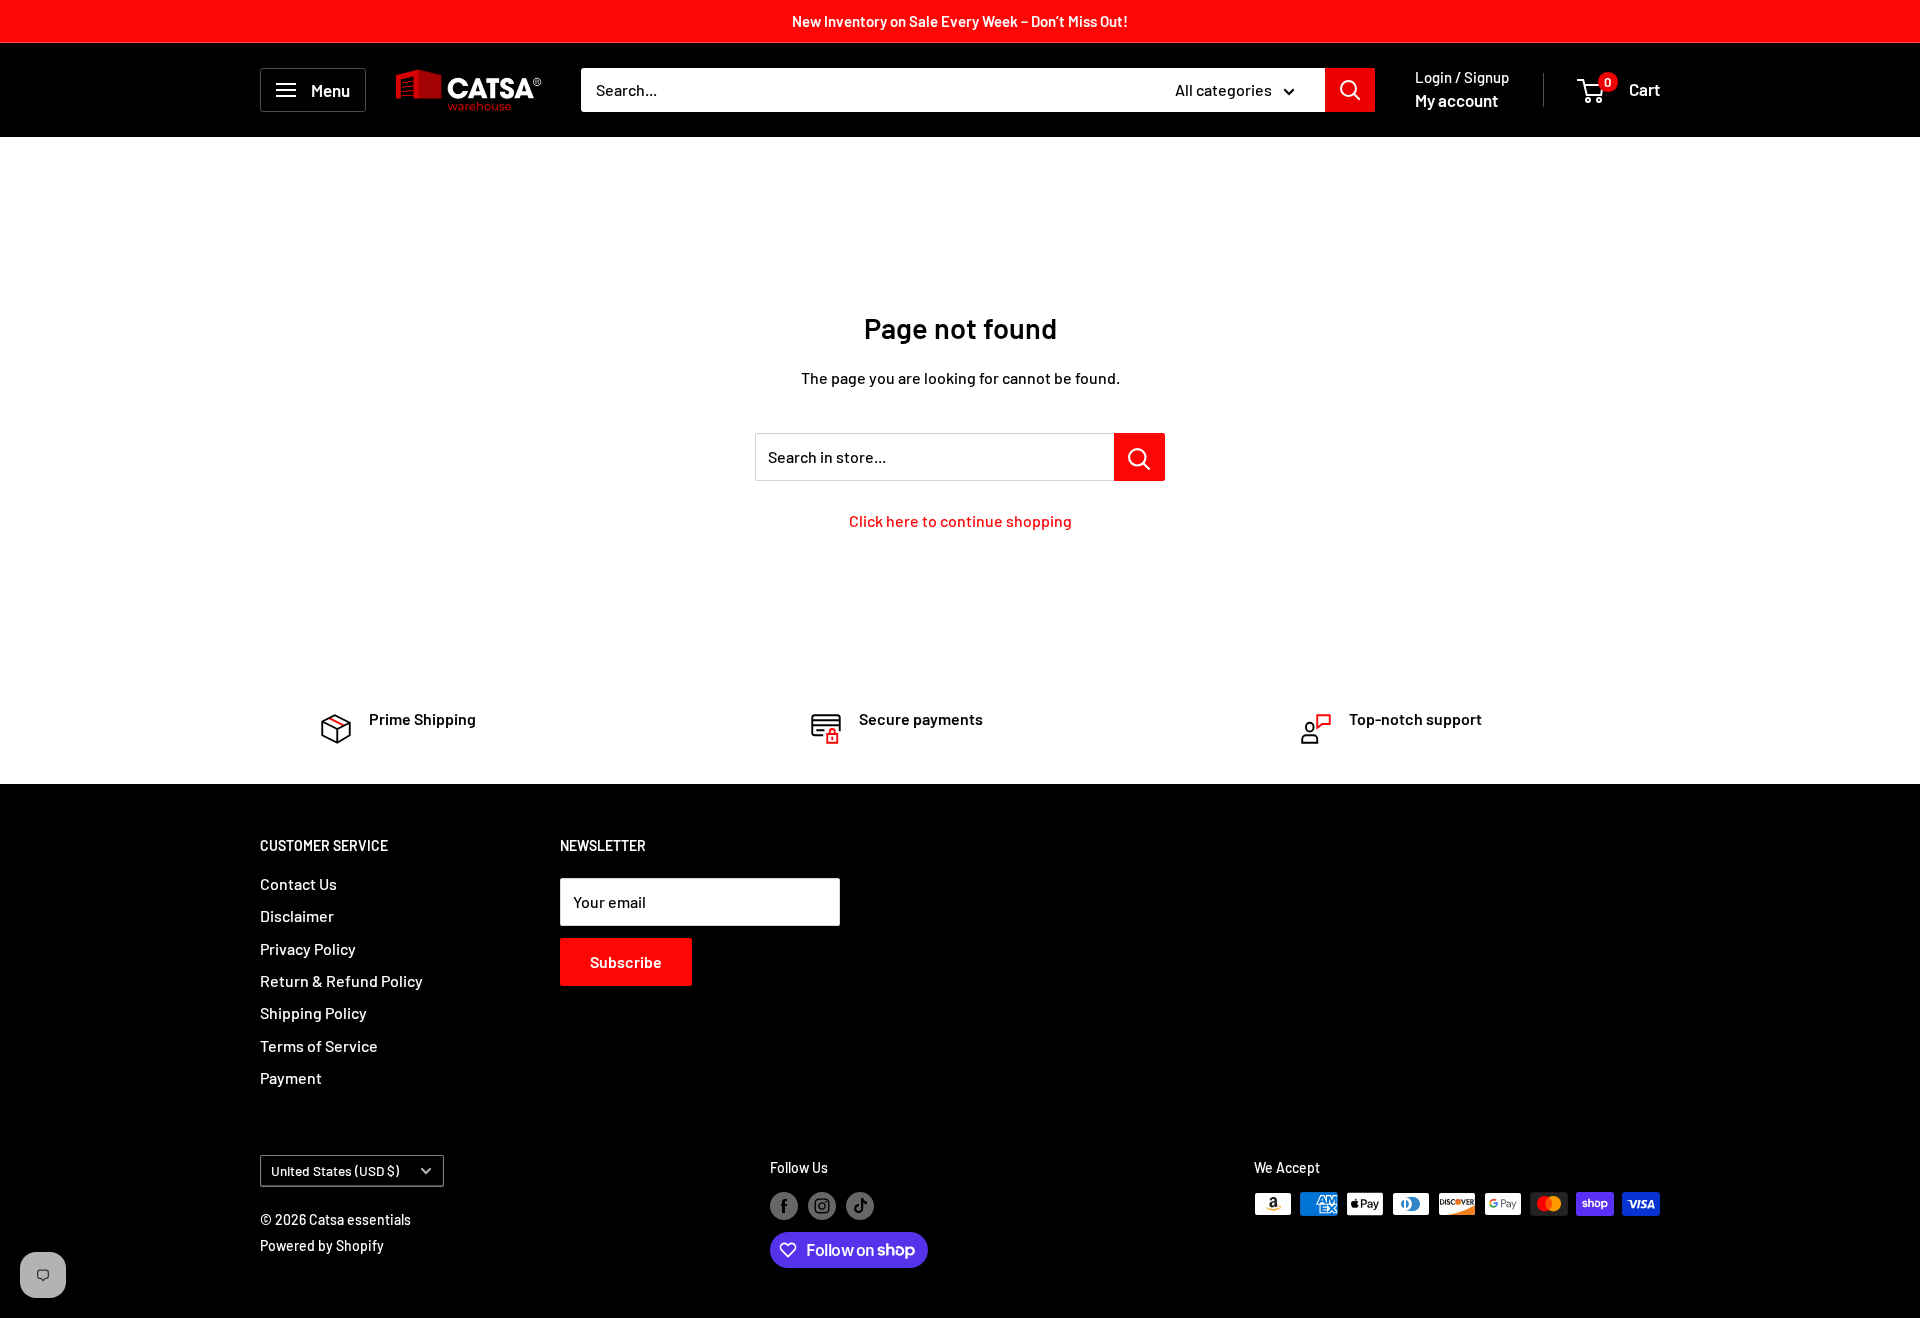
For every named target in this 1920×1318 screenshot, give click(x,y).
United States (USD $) (335, 1170)
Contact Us (298, 883)
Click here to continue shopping (960, 520)
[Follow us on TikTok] (860, 1206)
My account (1456, 100)
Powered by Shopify (322, 1245)
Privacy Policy (308, 948)
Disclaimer (297, 915)
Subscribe (626, 961)
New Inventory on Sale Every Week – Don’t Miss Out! (960, 21)
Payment (291, 1077)
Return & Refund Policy (341, 980)
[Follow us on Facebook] (784, 1206)
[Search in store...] (1139, 457)
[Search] (1350, 90)
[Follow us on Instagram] (822, 1206)
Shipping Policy (313, 1012)
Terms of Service (319, 1045)
